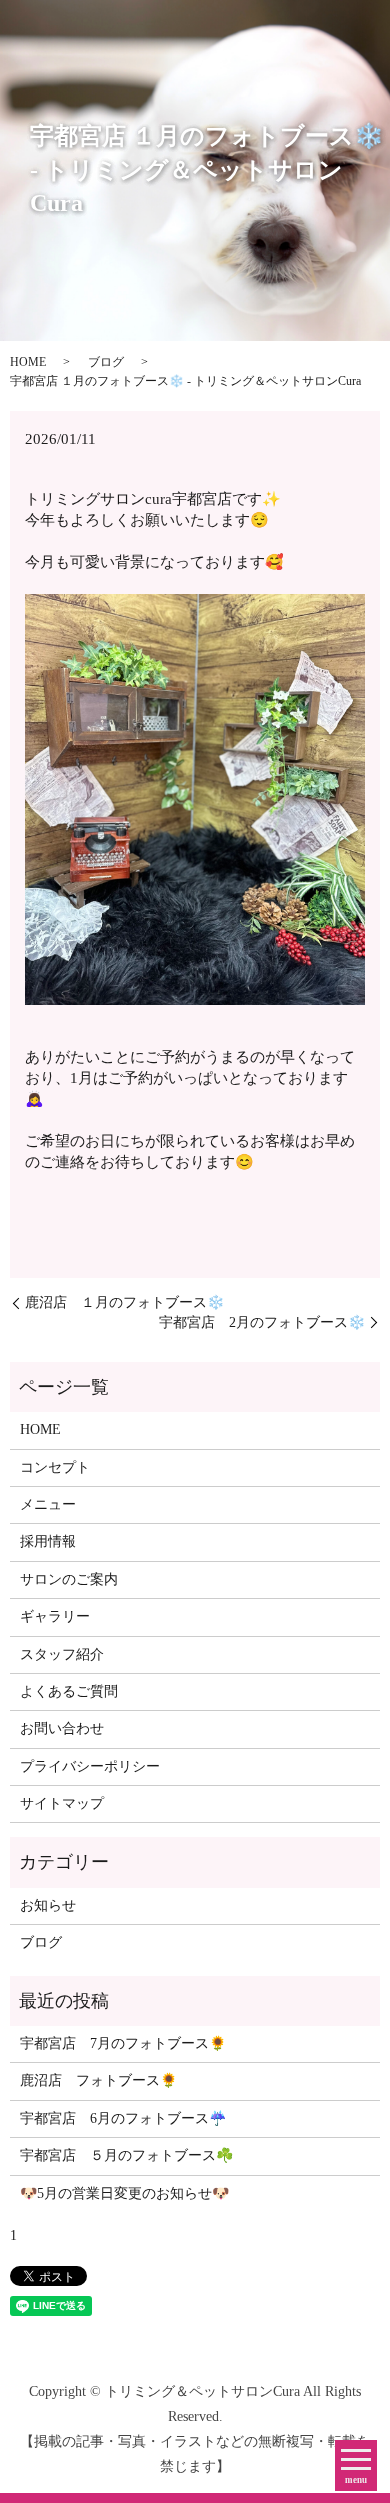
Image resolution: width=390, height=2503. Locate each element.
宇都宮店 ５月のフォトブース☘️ (126, 2155)
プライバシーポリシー (90, 1766)
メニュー (48, 1504)
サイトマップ (62, 1803)
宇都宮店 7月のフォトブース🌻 (123, 2043)
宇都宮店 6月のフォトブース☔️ (123, 2118)
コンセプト (55, 1467)
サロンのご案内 (69, 1579)
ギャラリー (55, 1616)
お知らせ (48, 1905)
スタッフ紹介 (62, 1654)
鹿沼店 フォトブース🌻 (98, 2080)
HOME (28, 362)
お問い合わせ (62, 1728)
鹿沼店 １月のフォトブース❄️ (124, 1302)
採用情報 (48, 1541)
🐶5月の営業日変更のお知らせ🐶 (124, 2193)
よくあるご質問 (69, 1691)
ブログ (106, 362)
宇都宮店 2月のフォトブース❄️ (262, 1322)
